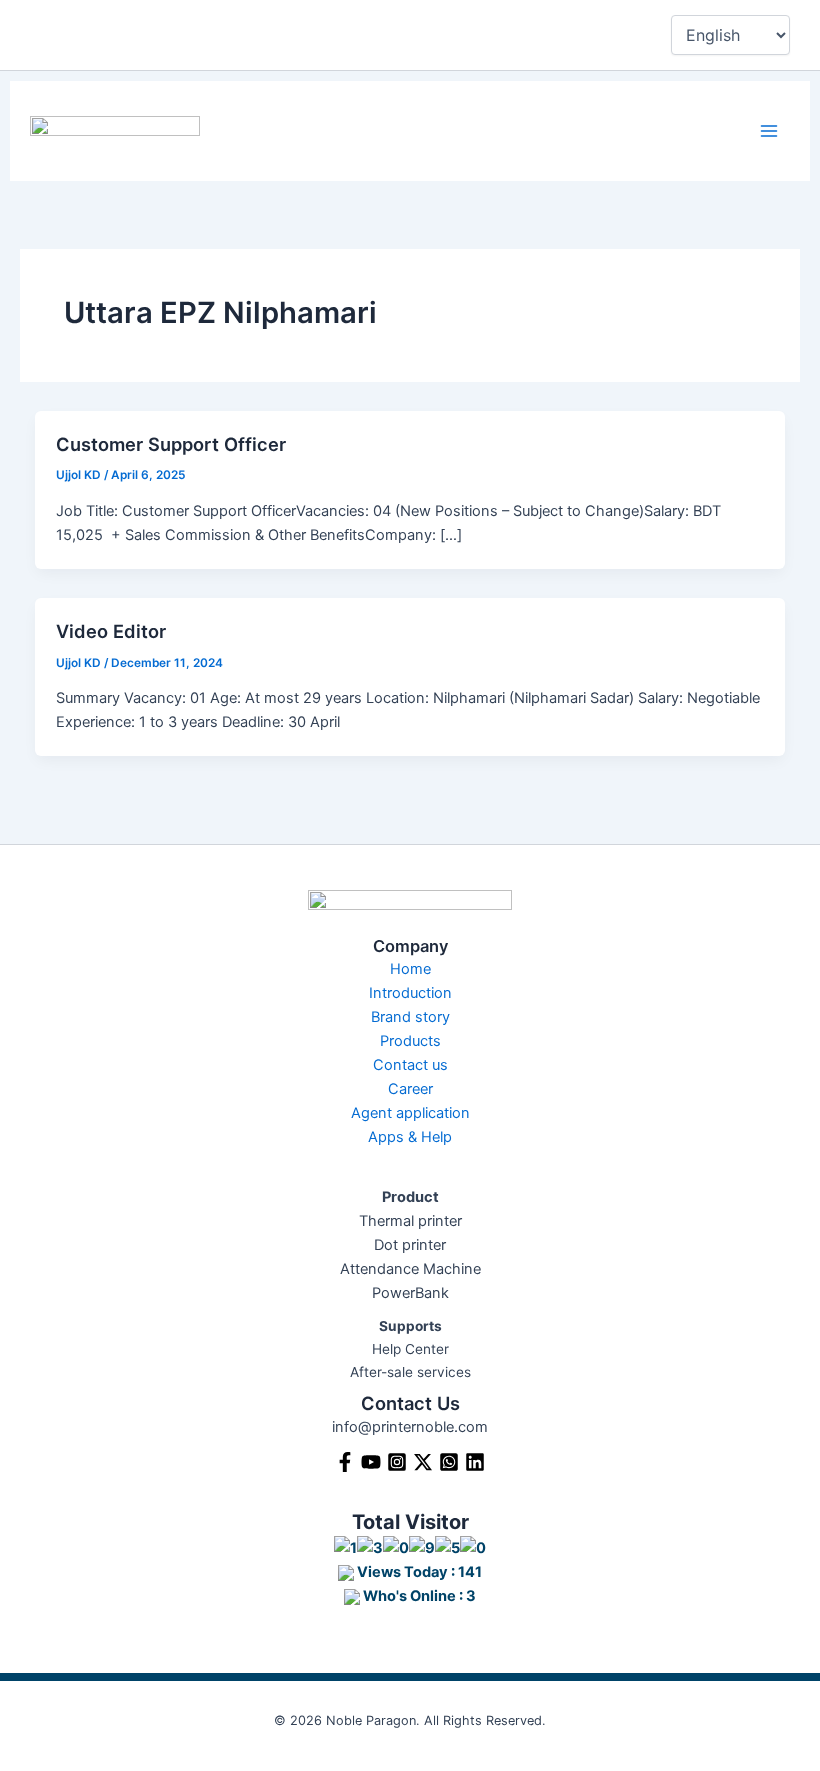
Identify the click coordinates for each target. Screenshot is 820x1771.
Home (410, 969)
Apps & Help (410, 1137)
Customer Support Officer (171, 444)
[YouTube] (371, 1462)
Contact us (410, 1065)
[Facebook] (345, 1462)
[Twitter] (423, 1462)
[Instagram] (397, 1462)
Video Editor (111, 631)
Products (410, 1041)
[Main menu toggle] (769, 131)
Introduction (410, 993)
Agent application (410, 1113)
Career (410, 1089)
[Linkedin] (475, 1462)
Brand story (410, 1017)
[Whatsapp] (449, 1462)
